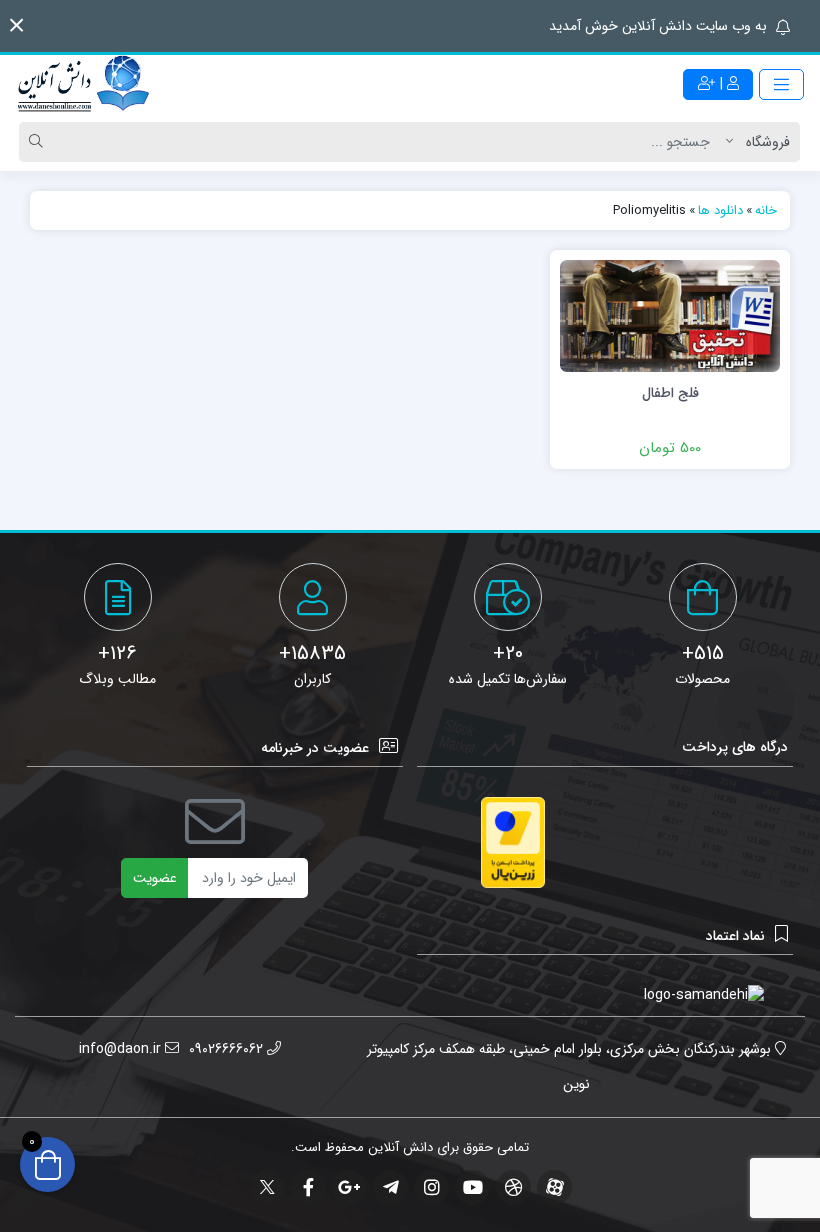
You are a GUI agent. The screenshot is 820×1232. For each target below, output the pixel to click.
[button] (16, 25)
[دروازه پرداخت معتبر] (513, 842)
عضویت (155, 878)
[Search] (39, 142)
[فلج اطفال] (670, 315)
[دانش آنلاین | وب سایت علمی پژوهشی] (82, 85)
